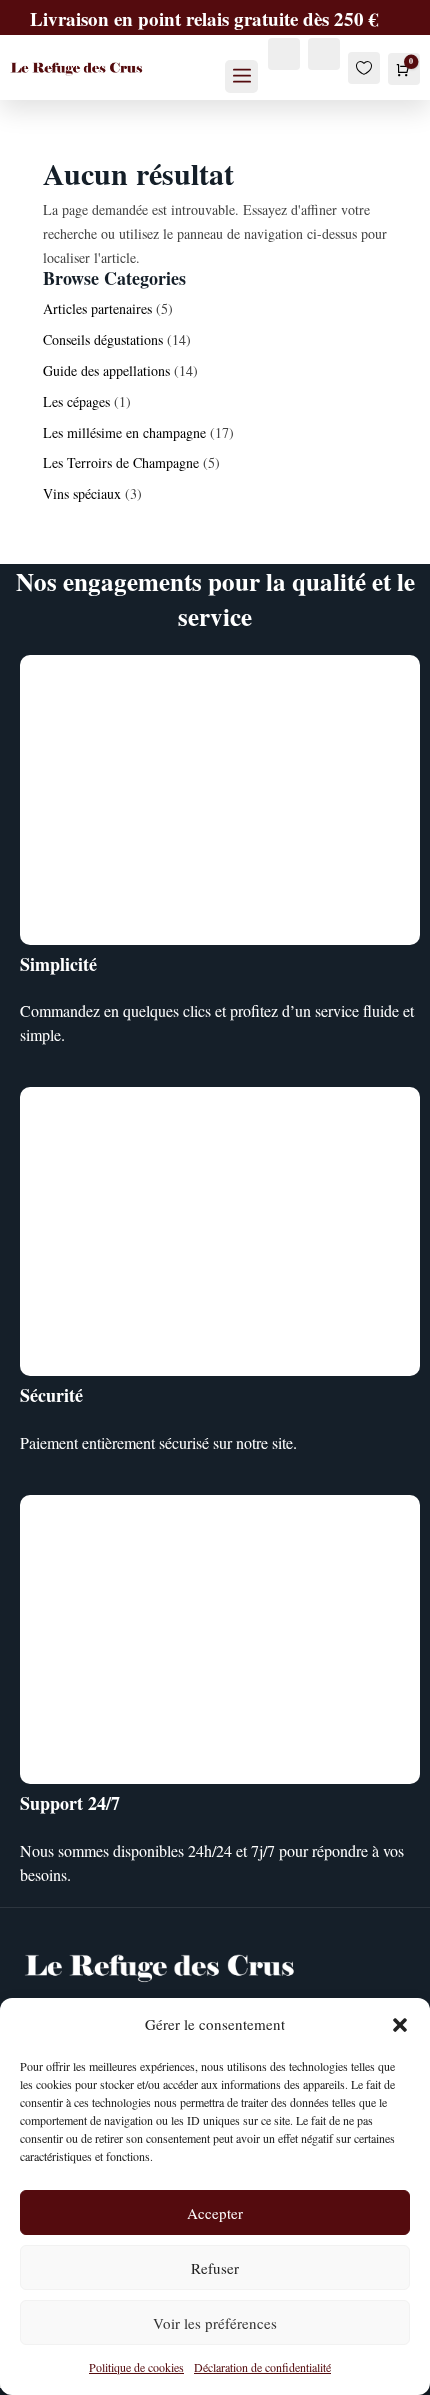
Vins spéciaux (82, 493)
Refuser (215, 2268)
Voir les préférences (215, 2323)
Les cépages (76, 401)
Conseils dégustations (103, 339)
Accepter (215, 2213)
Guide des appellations (106, 370)
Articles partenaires (97, 308)
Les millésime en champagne (124, 432)
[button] (400, 2025)
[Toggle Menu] (242, 76)
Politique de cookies (136, 2367)
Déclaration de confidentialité (262, 2367)
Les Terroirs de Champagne (121, 462)
